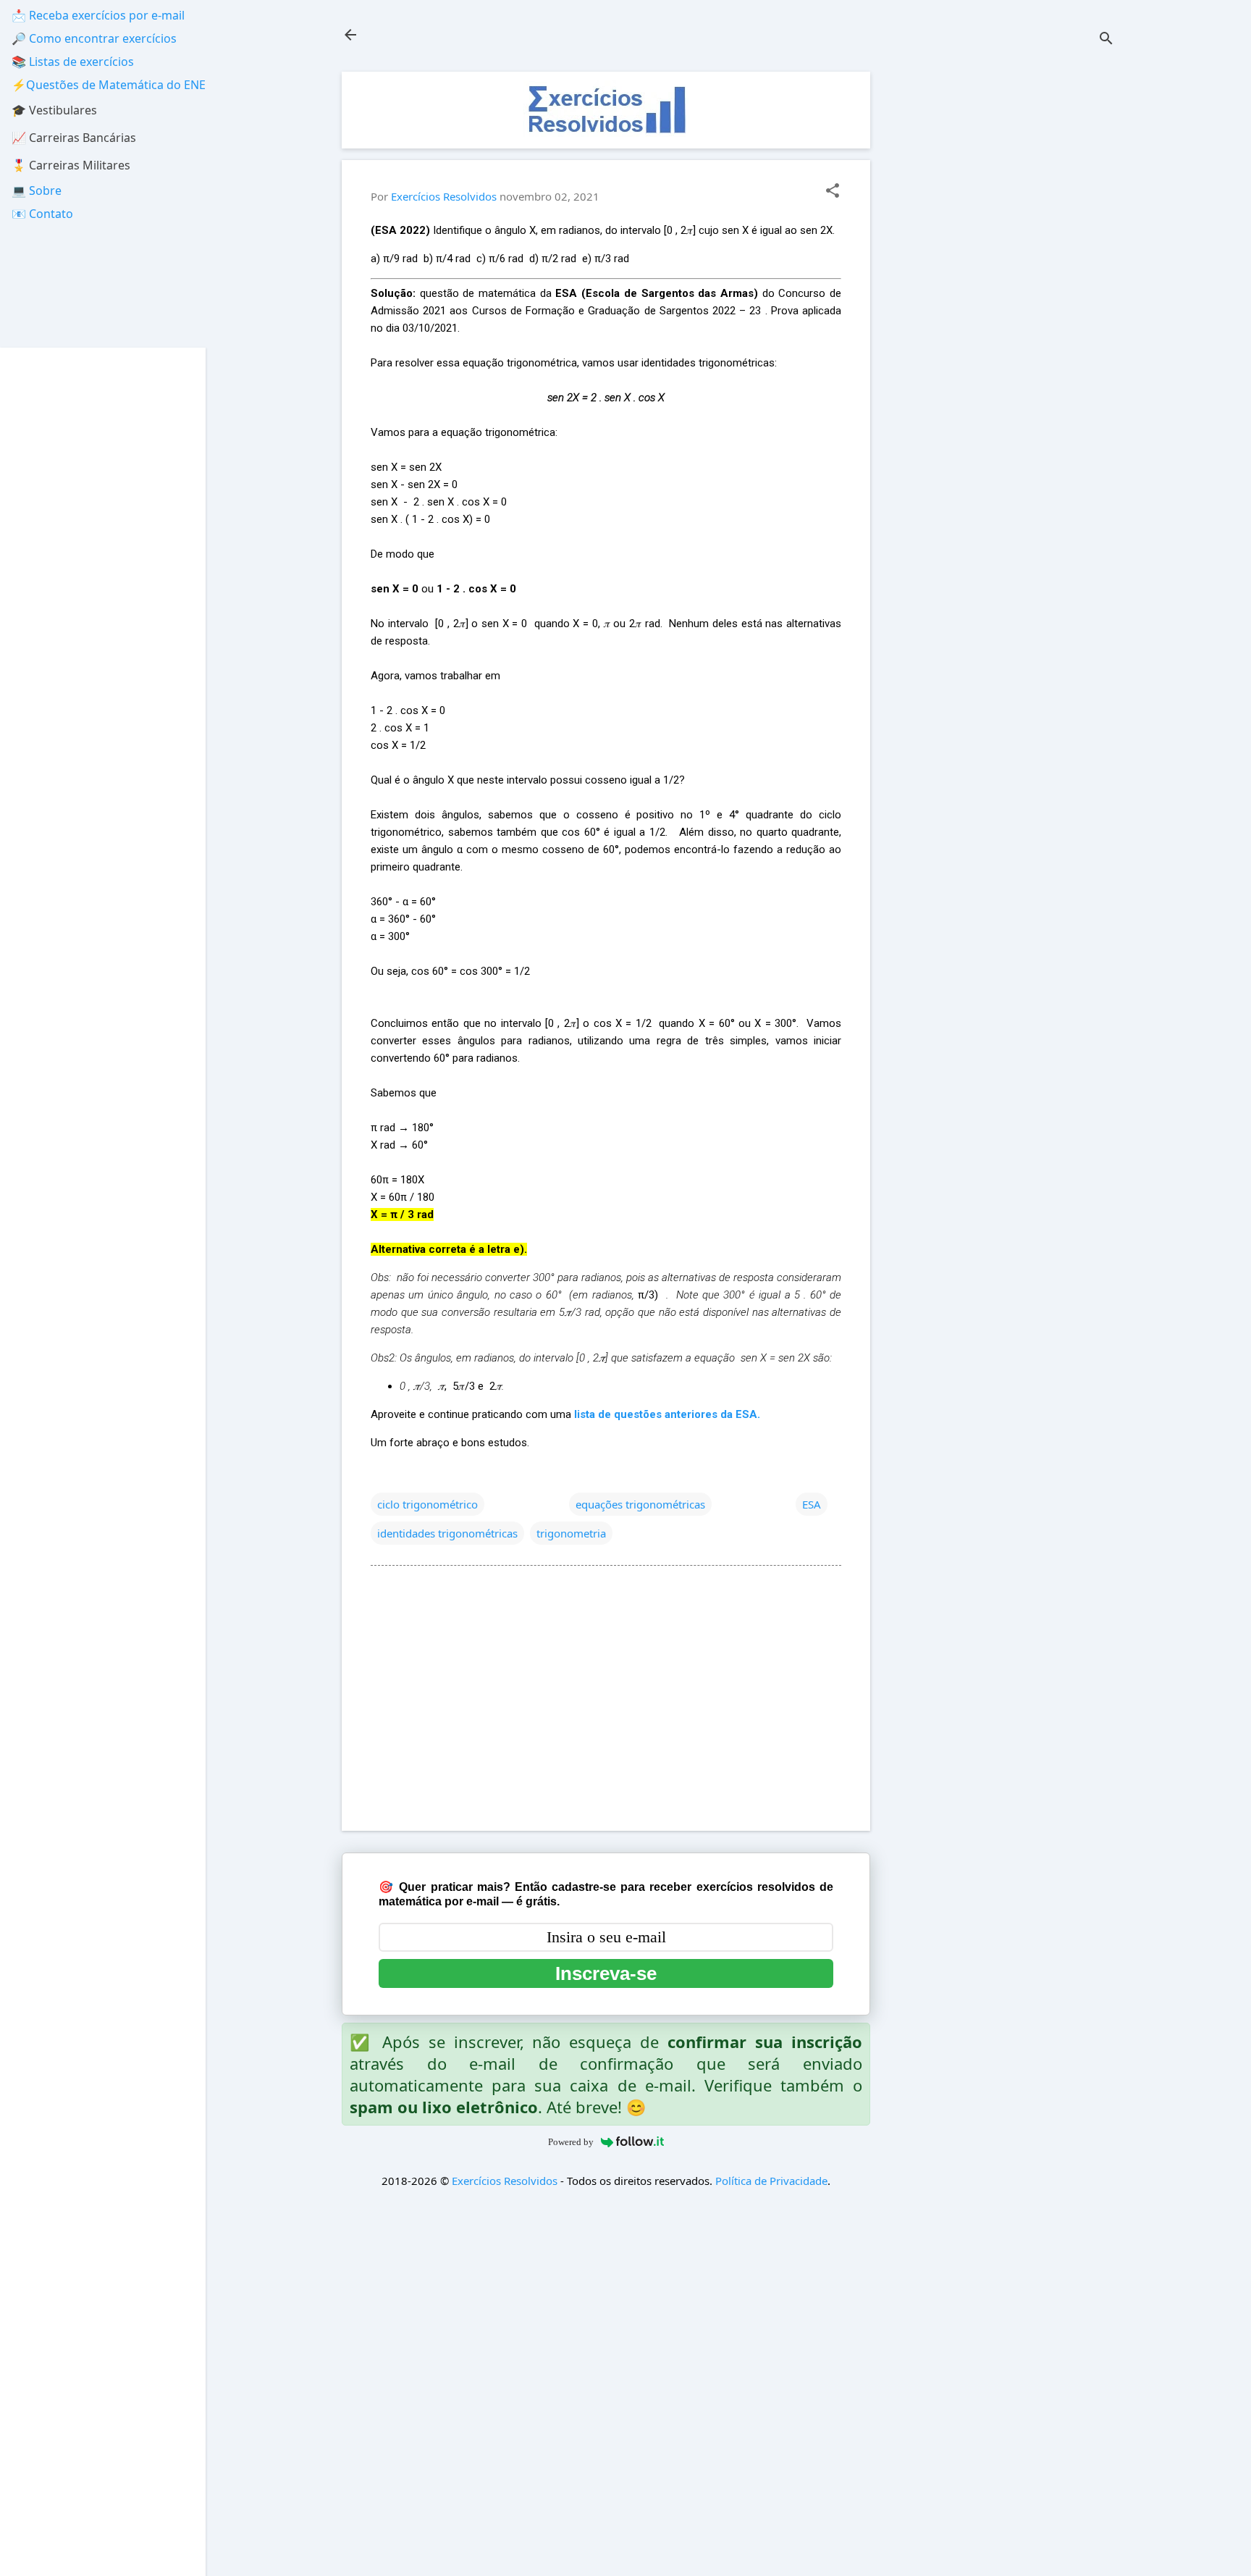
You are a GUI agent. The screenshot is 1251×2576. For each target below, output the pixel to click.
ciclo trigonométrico (427, 1504)
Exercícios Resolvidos (505, 2181)
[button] (833, 192)
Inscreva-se (606, 1973)
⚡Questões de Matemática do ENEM (114, 85)
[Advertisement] (1006, 289)
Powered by (571, 2142)
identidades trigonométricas (447, 1533)
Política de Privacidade (771, 2181)
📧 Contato (42, 214)
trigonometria (571, 1533)
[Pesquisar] (1106, 39)
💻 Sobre (37, 190)
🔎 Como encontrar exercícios (94, 38)
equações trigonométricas (640, 1504)
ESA (812, 1504)
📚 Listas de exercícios (73, 62)
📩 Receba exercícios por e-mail (98, 15)
